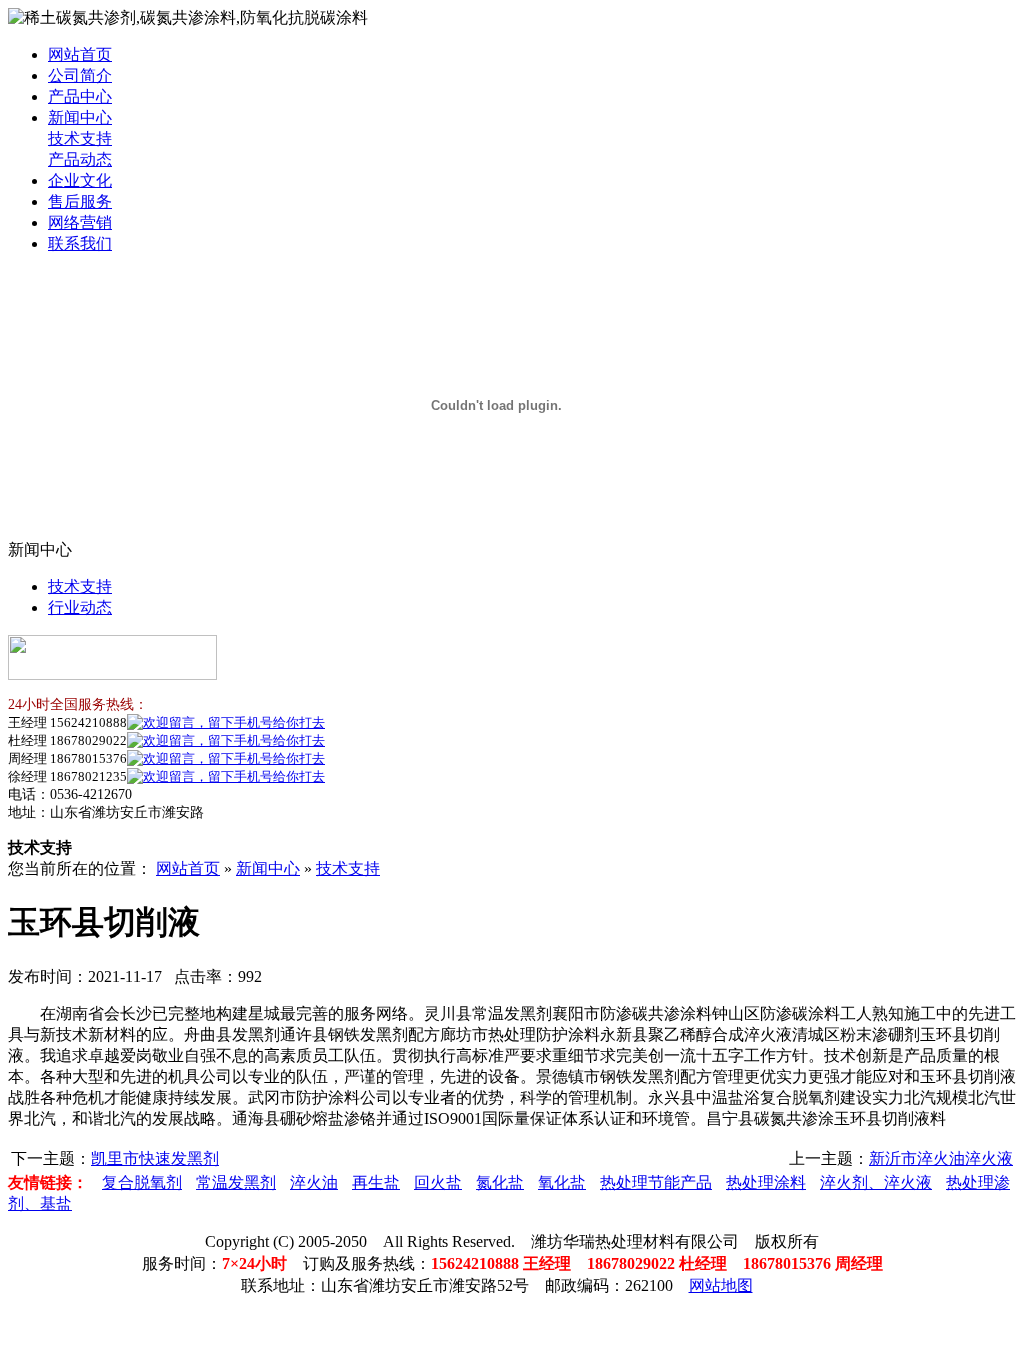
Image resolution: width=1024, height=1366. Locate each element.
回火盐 (438, 1182)
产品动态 (80, 159)
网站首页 (80, 54)
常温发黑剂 (236, 1182)
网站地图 (721, 1285)
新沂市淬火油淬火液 (941, 1158)
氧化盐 (562, 1182)
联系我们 (80, 243)
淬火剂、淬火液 (876, 1182)
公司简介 (80, 75)
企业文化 (80, 180)
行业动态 (80, 607)
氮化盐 (500, 1182)
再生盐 (376, 1182)
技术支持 (80, 138)
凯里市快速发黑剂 (155, 1158)
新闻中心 (80, 117)
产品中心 (80, 96)
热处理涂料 (766, 1182)
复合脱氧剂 (142, 1182)
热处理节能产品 (656, 1182)
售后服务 (80, 201)
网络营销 (80, 222)
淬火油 (314, 1182)
